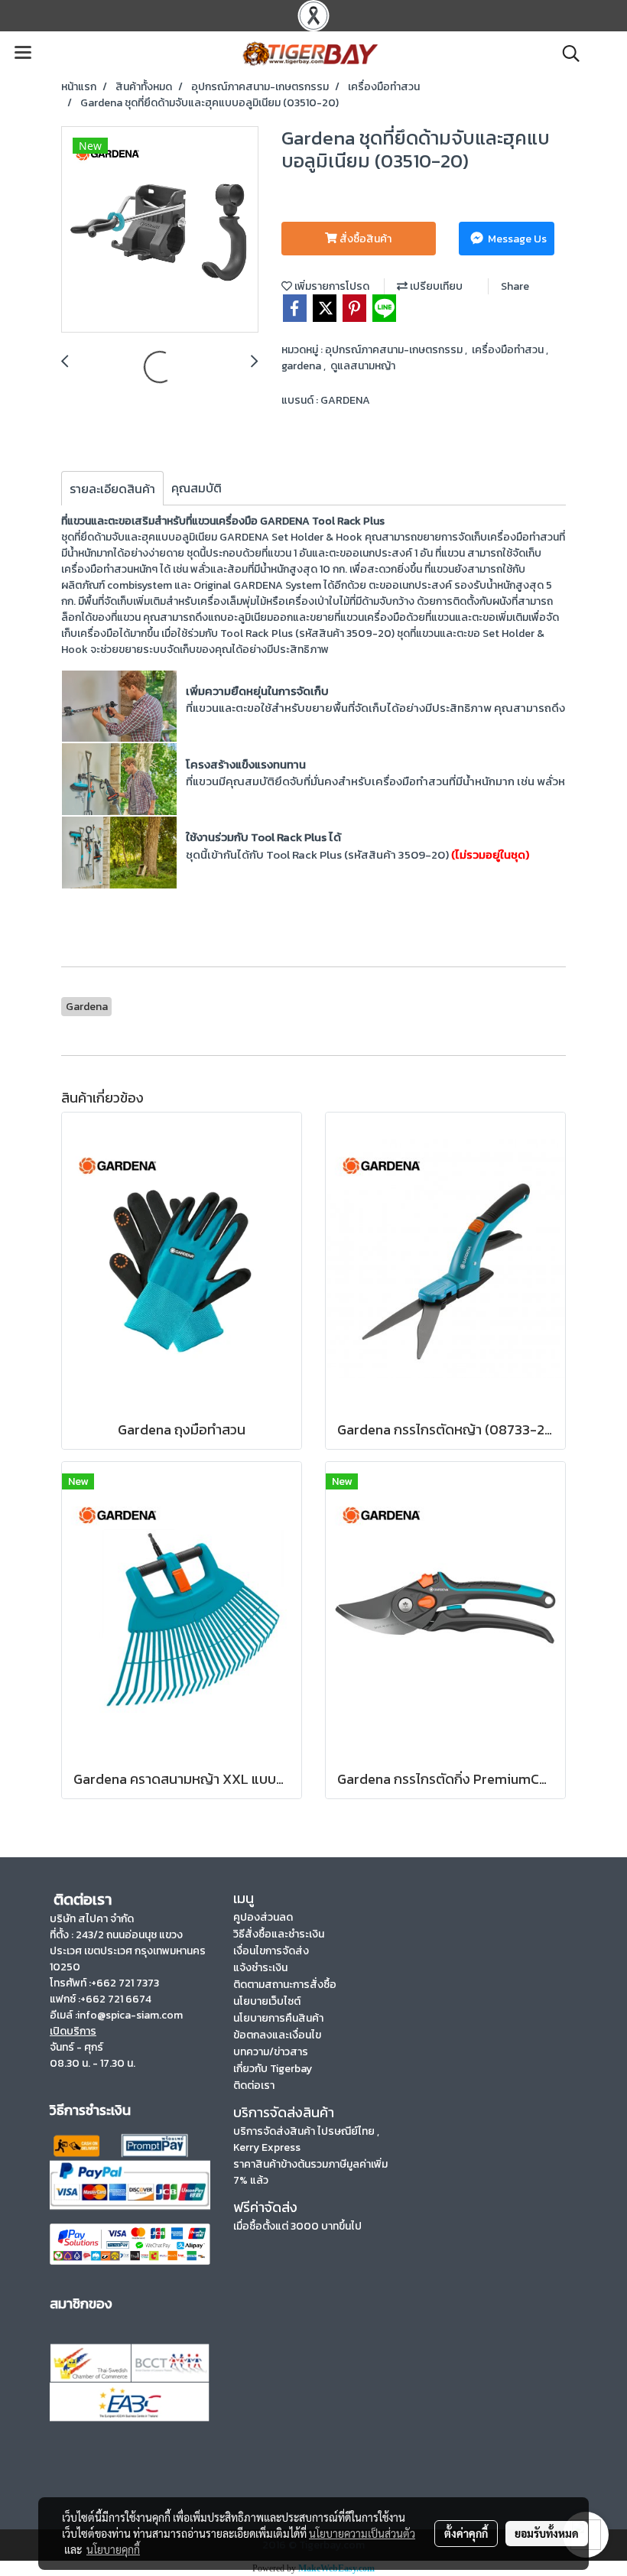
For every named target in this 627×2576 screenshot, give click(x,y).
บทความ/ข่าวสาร (271, 2052)
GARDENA (345, 400)
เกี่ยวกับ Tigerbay (273, 2069)
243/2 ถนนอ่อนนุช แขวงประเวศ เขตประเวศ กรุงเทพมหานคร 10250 (128, 1951)
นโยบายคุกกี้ (113, 2549)
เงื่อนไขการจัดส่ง (271, 1951)
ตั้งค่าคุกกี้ (466, 2533)
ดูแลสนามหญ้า (363, 366)
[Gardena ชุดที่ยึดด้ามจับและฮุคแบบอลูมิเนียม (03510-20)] (160, 230)
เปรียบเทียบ (435, 286)
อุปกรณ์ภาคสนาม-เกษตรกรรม (395, 350)
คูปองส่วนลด (263, 1917)
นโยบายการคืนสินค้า (278, 2018)
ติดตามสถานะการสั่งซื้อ (285, 1985)
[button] (566, 54)
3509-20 (369, 633)
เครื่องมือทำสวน (509, 350)
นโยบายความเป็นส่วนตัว (362, 2533)
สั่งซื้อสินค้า (364, 239)
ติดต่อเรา (254, 2085)
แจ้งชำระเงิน (260, 1968)
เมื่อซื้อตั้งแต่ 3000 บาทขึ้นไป (297, 2226)
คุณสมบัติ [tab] (197, 488)
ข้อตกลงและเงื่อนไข (277, 2035)
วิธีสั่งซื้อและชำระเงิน (279, 1934)
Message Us (516, 239)
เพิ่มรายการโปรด (331, 286)
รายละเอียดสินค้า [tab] (112, 489)
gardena (302, 366)
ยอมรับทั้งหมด (547, 2533)
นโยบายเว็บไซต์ (267, 2001)
